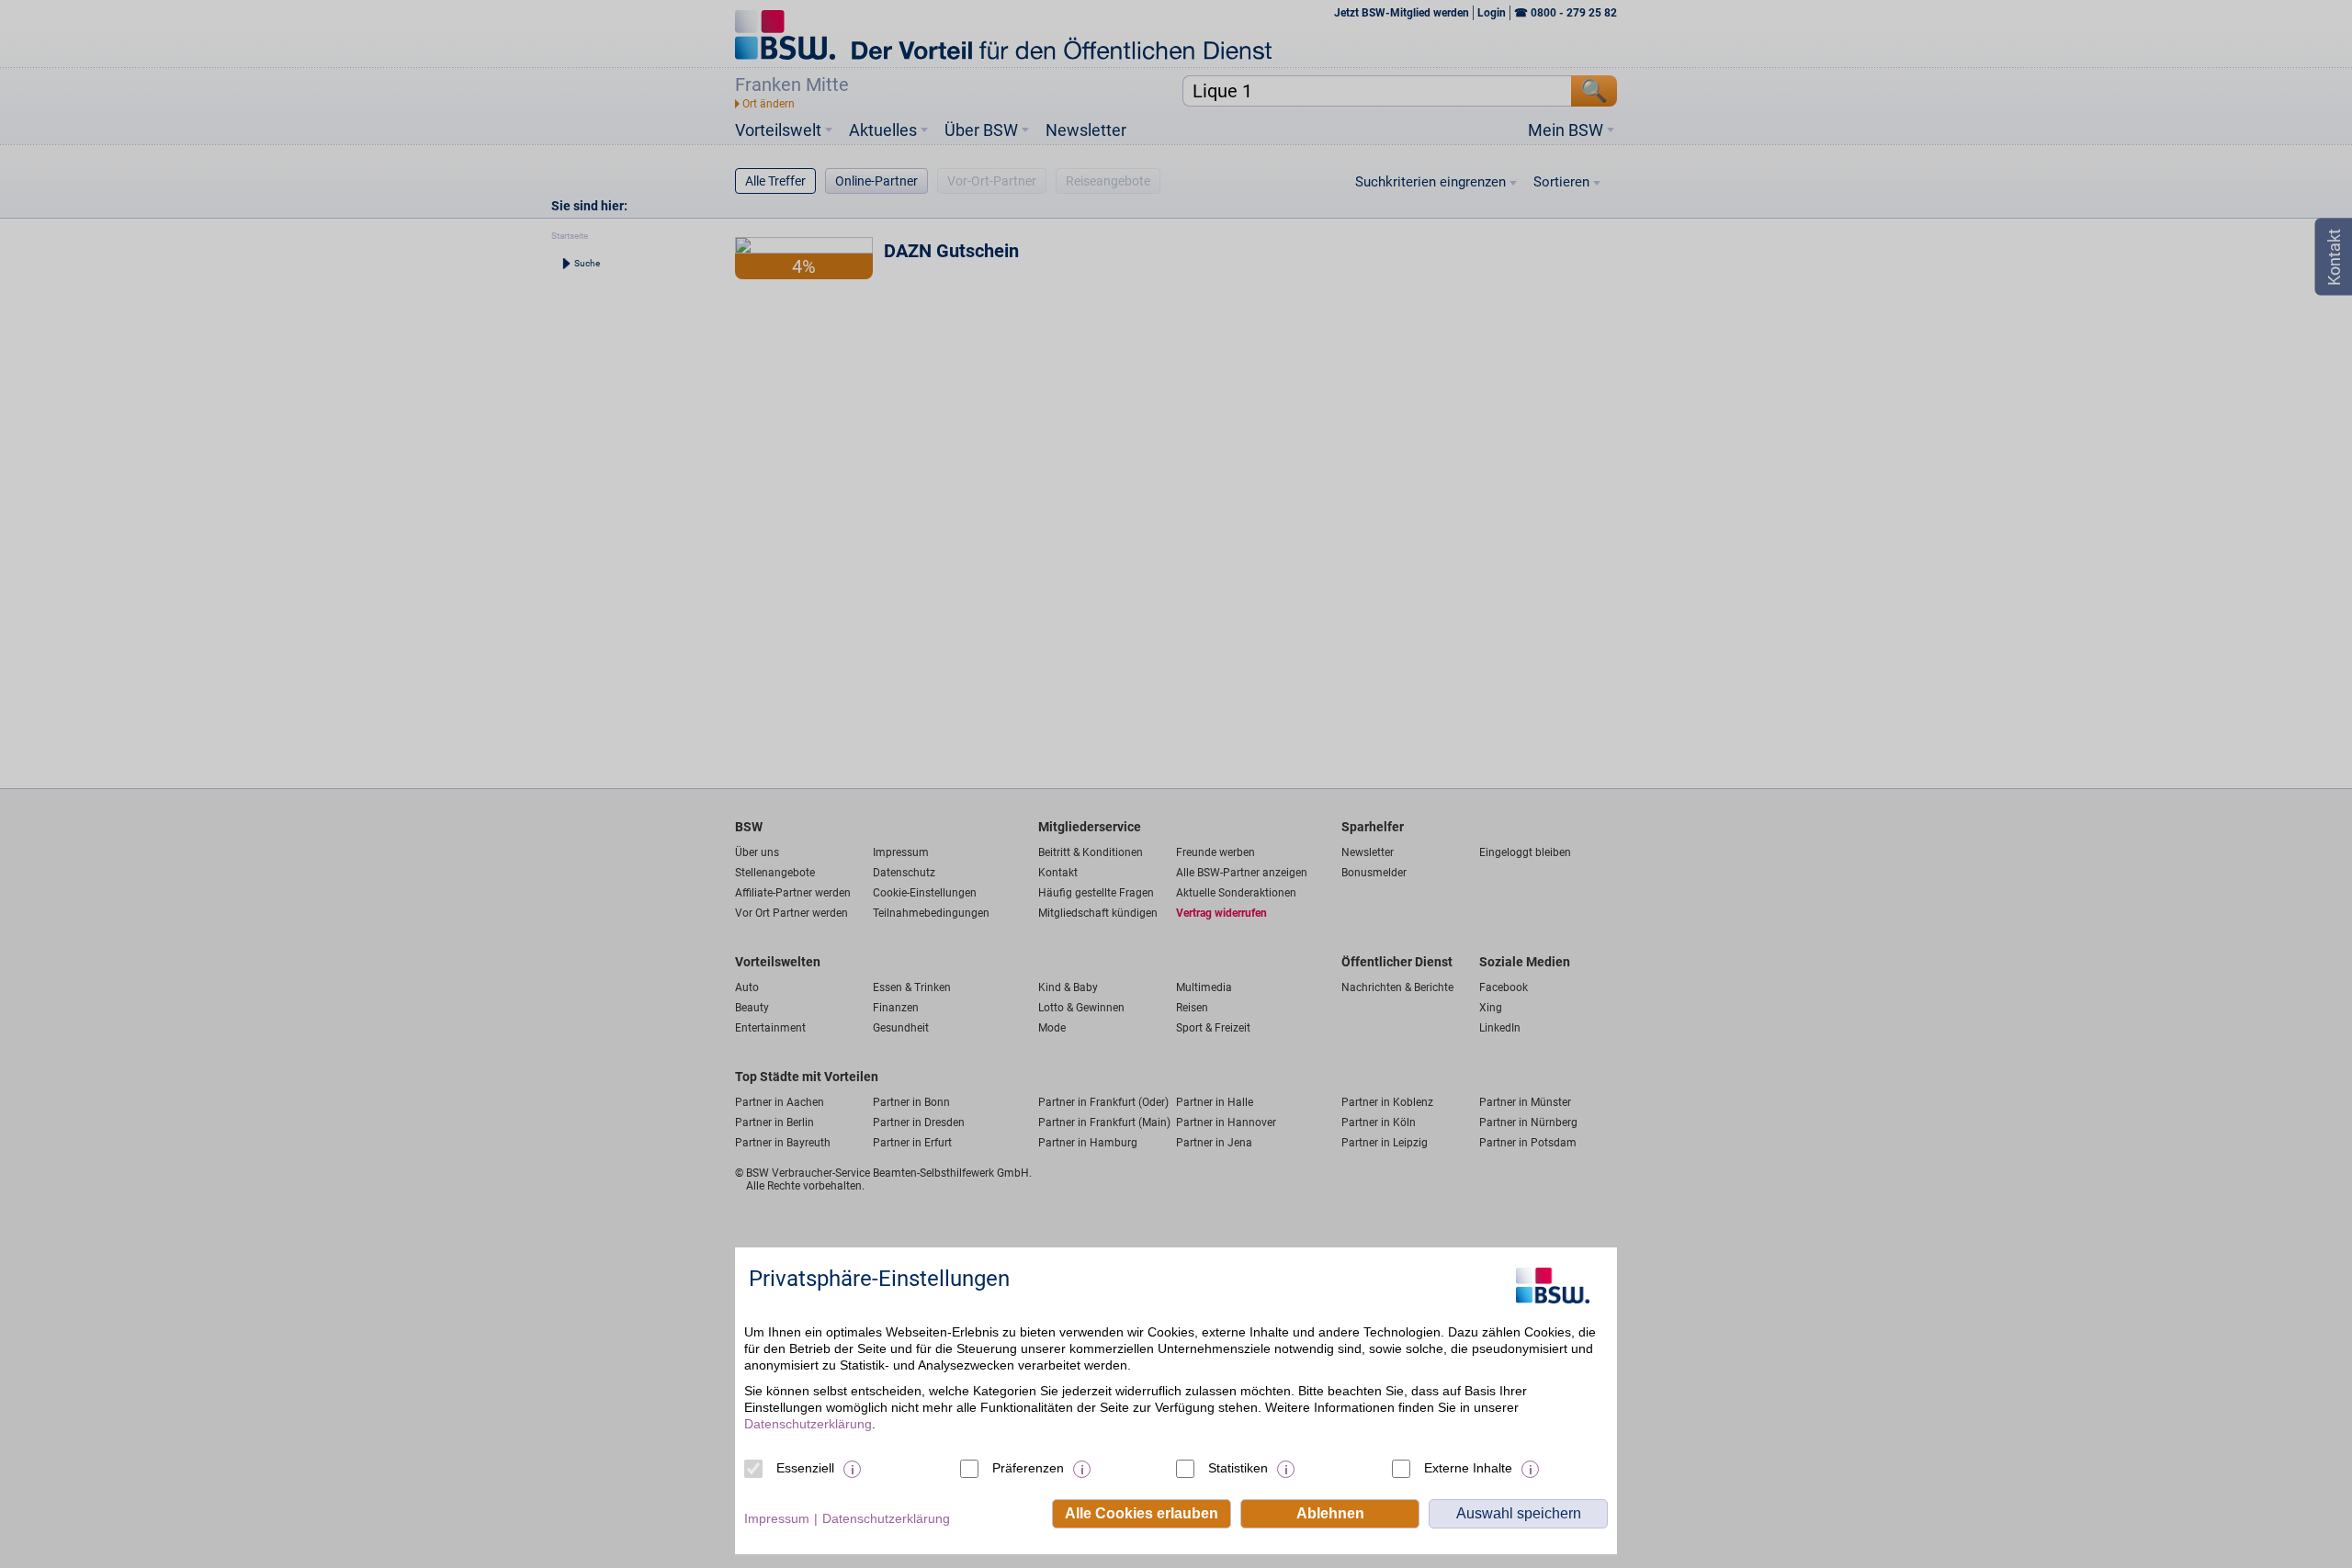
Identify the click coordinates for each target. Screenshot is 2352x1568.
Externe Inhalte (1468, 1468)
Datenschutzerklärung (808, 1424)
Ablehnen (1330, 1513)
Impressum (777, 1518)
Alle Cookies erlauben (1142, 1513)
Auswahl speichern (1519, 1513)
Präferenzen (1028, 1468)
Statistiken (1238, 1468)
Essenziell (805, 1468)
